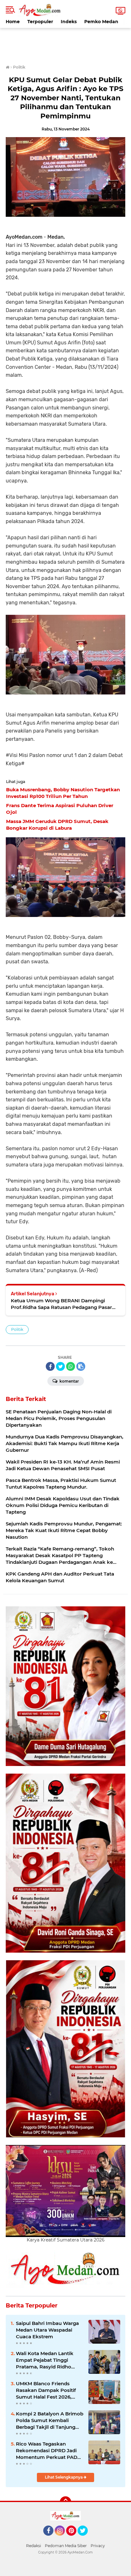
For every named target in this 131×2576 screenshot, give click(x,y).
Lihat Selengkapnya (64, 2477)
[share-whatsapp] (71, 1366)
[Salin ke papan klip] (81, 1366)
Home (13, 22)
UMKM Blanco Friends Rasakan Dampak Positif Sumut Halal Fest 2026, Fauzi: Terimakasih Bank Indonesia (46, 2390)
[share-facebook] (50, 1366)
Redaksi (34, 2546)
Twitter (86, 2539)
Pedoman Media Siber (66, 2546)
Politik (17, 1329)
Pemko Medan (101, 22)
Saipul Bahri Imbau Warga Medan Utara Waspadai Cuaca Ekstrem (47, 2330)
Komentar (69, 1381)
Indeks (69, 22)
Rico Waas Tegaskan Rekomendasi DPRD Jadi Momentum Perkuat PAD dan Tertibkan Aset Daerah (48, 2451)
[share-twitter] (60, 1366)
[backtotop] (65, 2502)
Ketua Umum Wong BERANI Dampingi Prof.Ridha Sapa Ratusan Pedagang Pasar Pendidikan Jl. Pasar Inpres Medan (61, 1304)
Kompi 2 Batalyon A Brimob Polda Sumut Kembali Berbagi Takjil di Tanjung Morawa (50, 2420)
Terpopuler (40, 22)
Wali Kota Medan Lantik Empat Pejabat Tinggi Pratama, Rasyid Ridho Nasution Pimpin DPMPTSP (49, 2360)
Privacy (98, 2546)
